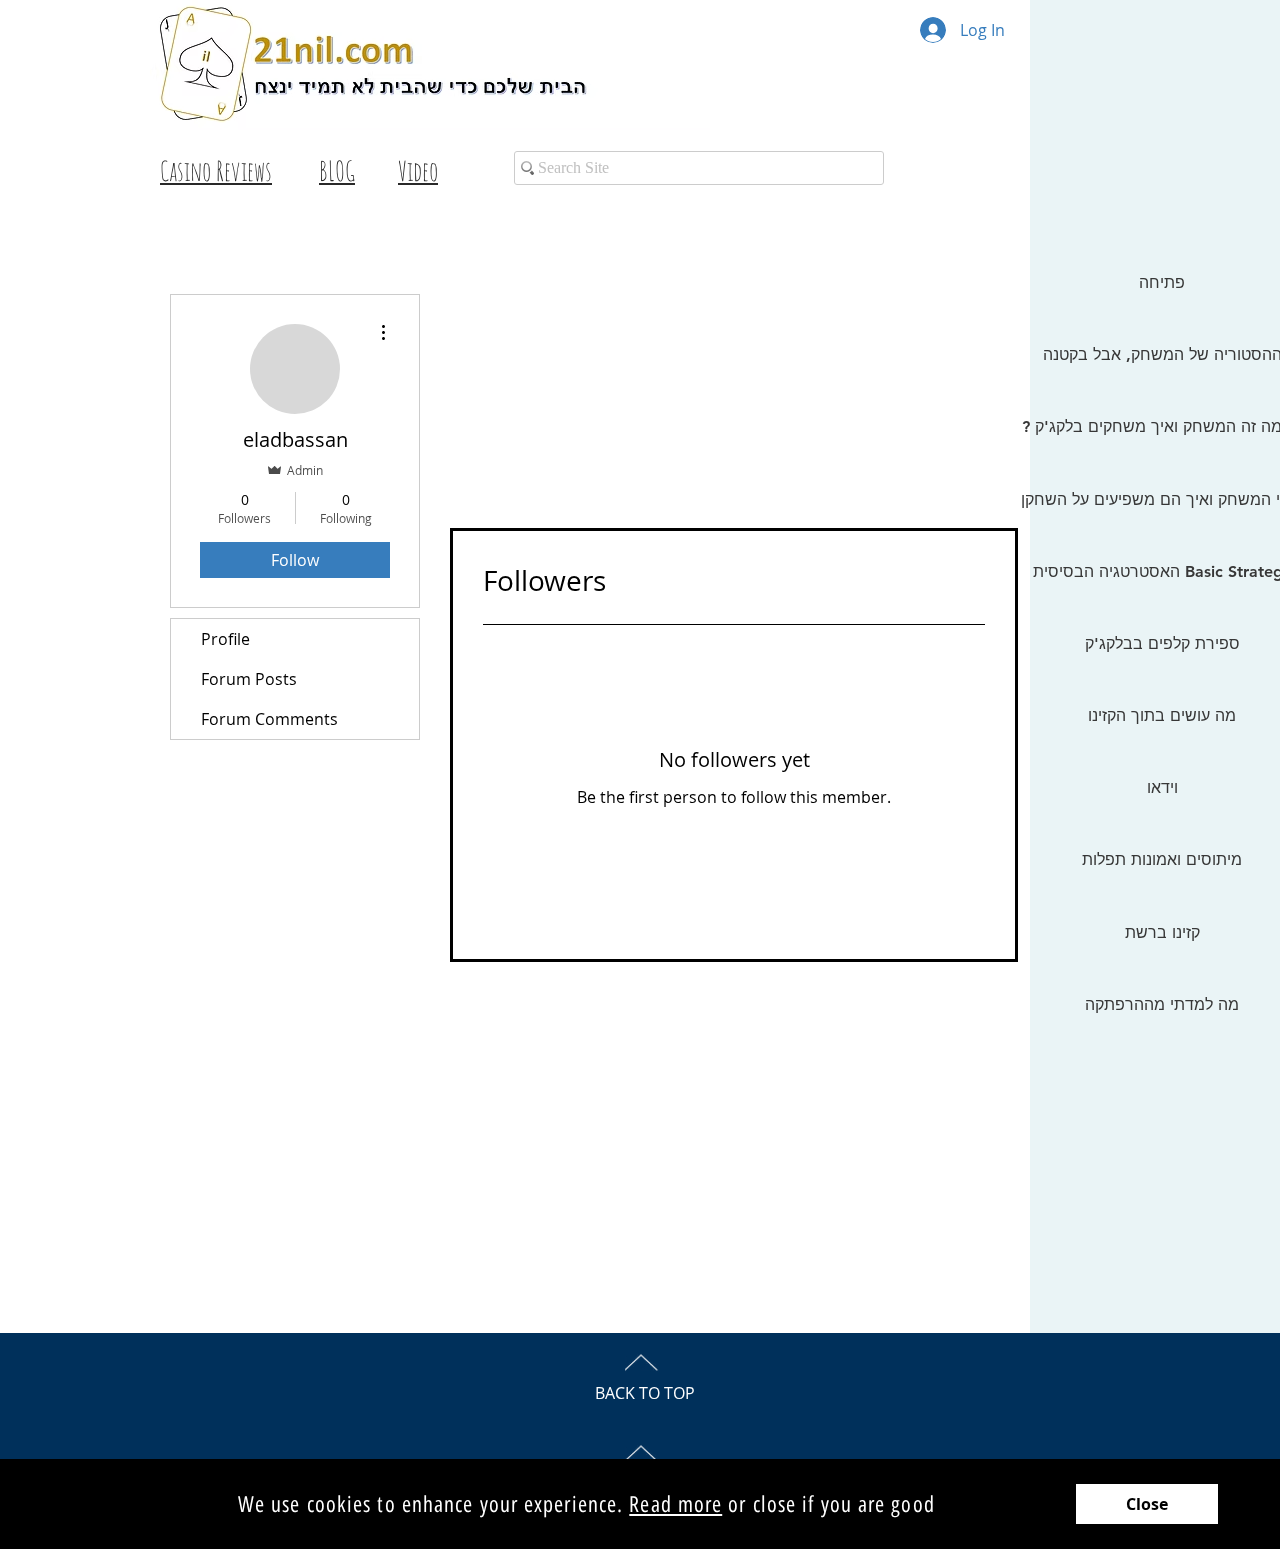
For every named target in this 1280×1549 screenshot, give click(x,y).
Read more (675, 1504)
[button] (1147, 1504)
